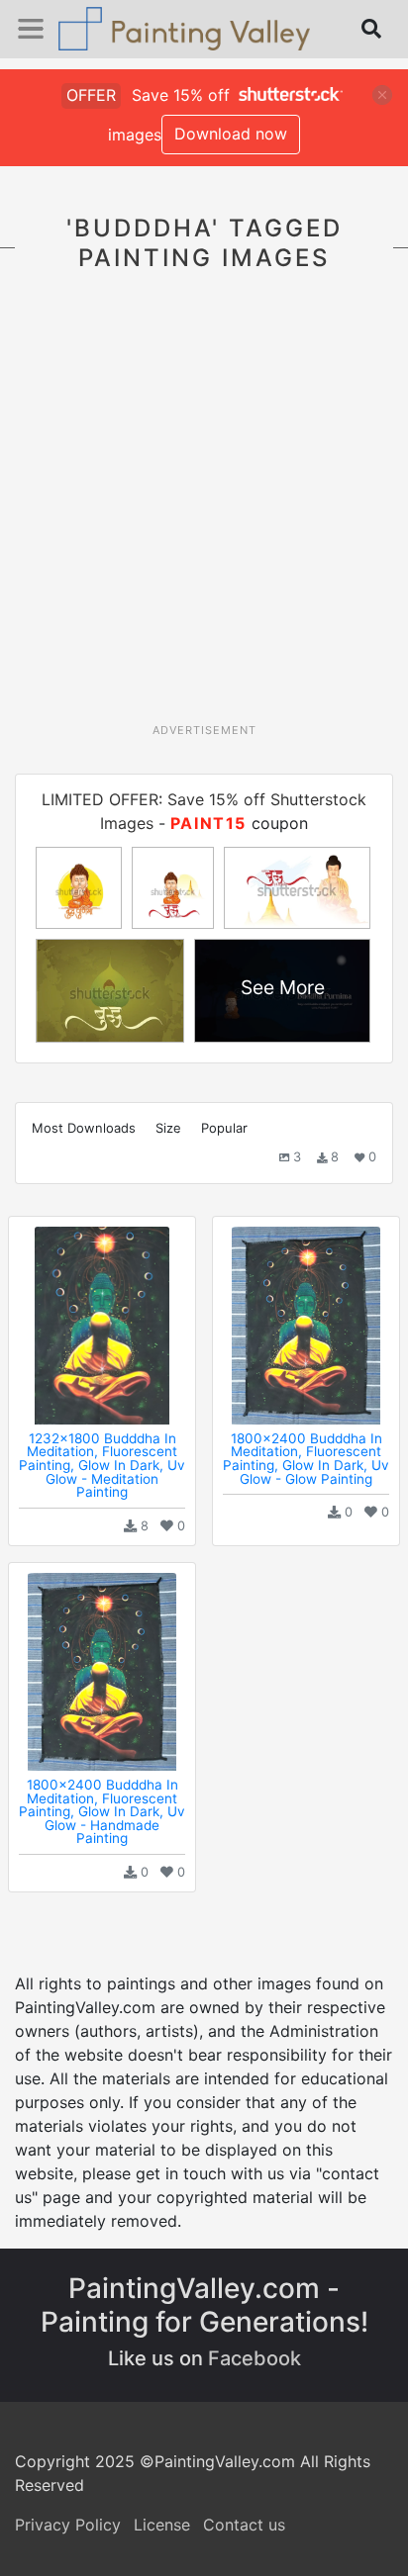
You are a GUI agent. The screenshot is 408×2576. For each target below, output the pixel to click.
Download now (231, 134)
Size (168, 1128)
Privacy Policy (68, 2525)
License (162, 2525)
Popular (224, 1128)
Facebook (255, 2358)
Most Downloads (84, 1128)
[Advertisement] (204, 508)
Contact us (244, 2525)
